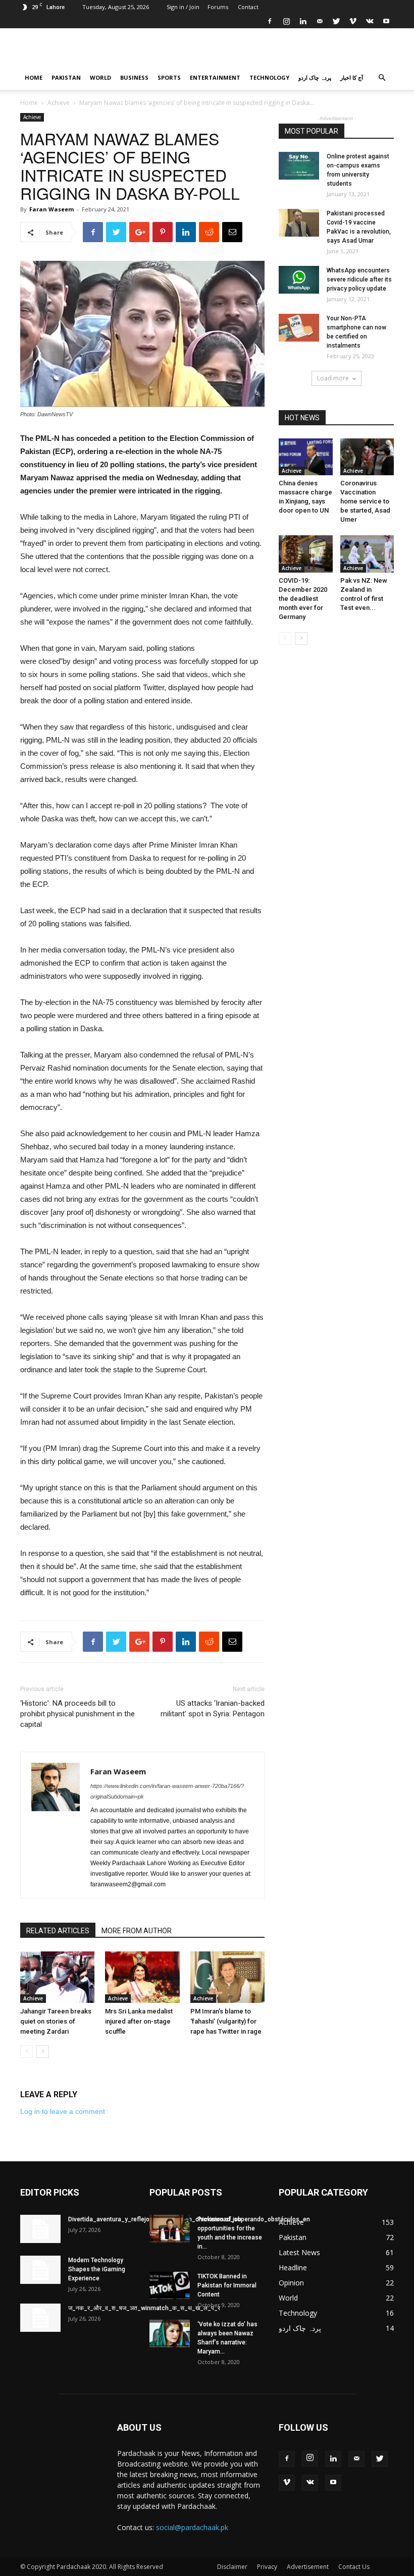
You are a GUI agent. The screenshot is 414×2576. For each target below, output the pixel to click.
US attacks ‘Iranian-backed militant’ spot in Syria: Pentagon (213, 1709)
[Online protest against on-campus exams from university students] (299, 166)
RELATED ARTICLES (58, 1931)
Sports (169, 77)
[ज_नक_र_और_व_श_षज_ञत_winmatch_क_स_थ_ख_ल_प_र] (40, 2318)
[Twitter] (336, 21)
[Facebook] (270, 21)
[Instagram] (286, 21)
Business (134, 77)
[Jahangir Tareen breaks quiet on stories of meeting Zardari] (57, 1977)
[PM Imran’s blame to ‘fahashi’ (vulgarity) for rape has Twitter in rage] (227, 1977)
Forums (218, 7)
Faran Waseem (51, 209)
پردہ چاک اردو (315, 77)
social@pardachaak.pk (192, 2527)
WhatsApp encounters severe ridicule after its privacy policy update (359, 279)
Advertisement (308, 2567)
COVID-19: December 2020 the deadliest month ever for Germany (303, 599)
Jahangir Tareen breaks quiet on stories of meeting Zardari (56, 2021)
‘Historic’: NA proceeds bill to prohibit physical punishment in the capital (77, 1714)
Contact (248, 7)
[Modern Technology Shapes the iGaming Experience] (40, 2270)
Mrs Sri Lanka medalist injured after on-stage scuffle (139, 2021)
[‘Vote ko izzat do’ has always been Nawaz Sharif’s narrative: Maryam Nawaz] (170, 2334)
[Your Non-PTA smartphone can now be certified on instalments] (299, 328)
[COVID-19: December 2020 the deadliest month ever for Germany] (306, 554)
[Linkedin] (303, 21)
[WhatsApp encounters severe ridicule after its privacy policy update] (299, 280)
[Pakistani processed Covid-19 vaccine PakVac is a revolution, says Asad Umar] (299, 223)
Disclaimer (232, 2567)
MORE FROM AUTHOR (137, 1931)
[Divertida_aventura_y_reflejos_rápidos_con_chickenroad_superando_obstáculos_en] (40, 2229)
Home (34, 77)
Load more (333, 378)
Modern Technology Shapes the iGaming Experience (97, 2269)
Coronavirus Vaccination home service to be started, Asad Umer (365, 501)
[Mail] (320, 21)
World (100, 77)
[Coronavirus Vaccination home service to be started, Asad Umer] (367, 457)
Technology (269, 77)
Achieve (59, 103)
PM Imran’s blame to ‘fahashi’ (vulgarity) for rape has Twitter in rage (226, 2021)
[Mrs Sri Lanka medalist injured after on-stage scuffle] (142, 1977)
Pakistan (66, 77)
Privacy (267, 2567)
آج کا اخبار (352, 77)
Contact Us (354, 2567)
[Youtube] (386, 21)
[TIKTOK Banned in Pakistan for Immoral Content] (170, 2286)
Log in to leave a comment (63, 2111)
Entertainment (215, 77)
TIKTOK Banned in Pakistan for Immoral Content (227, 2285)
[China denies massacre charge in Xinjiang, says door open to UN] (306, 457)
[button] (382, 78)
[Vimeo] (353, 21)
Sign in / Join (183, 7)
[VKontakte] (370, 21)
